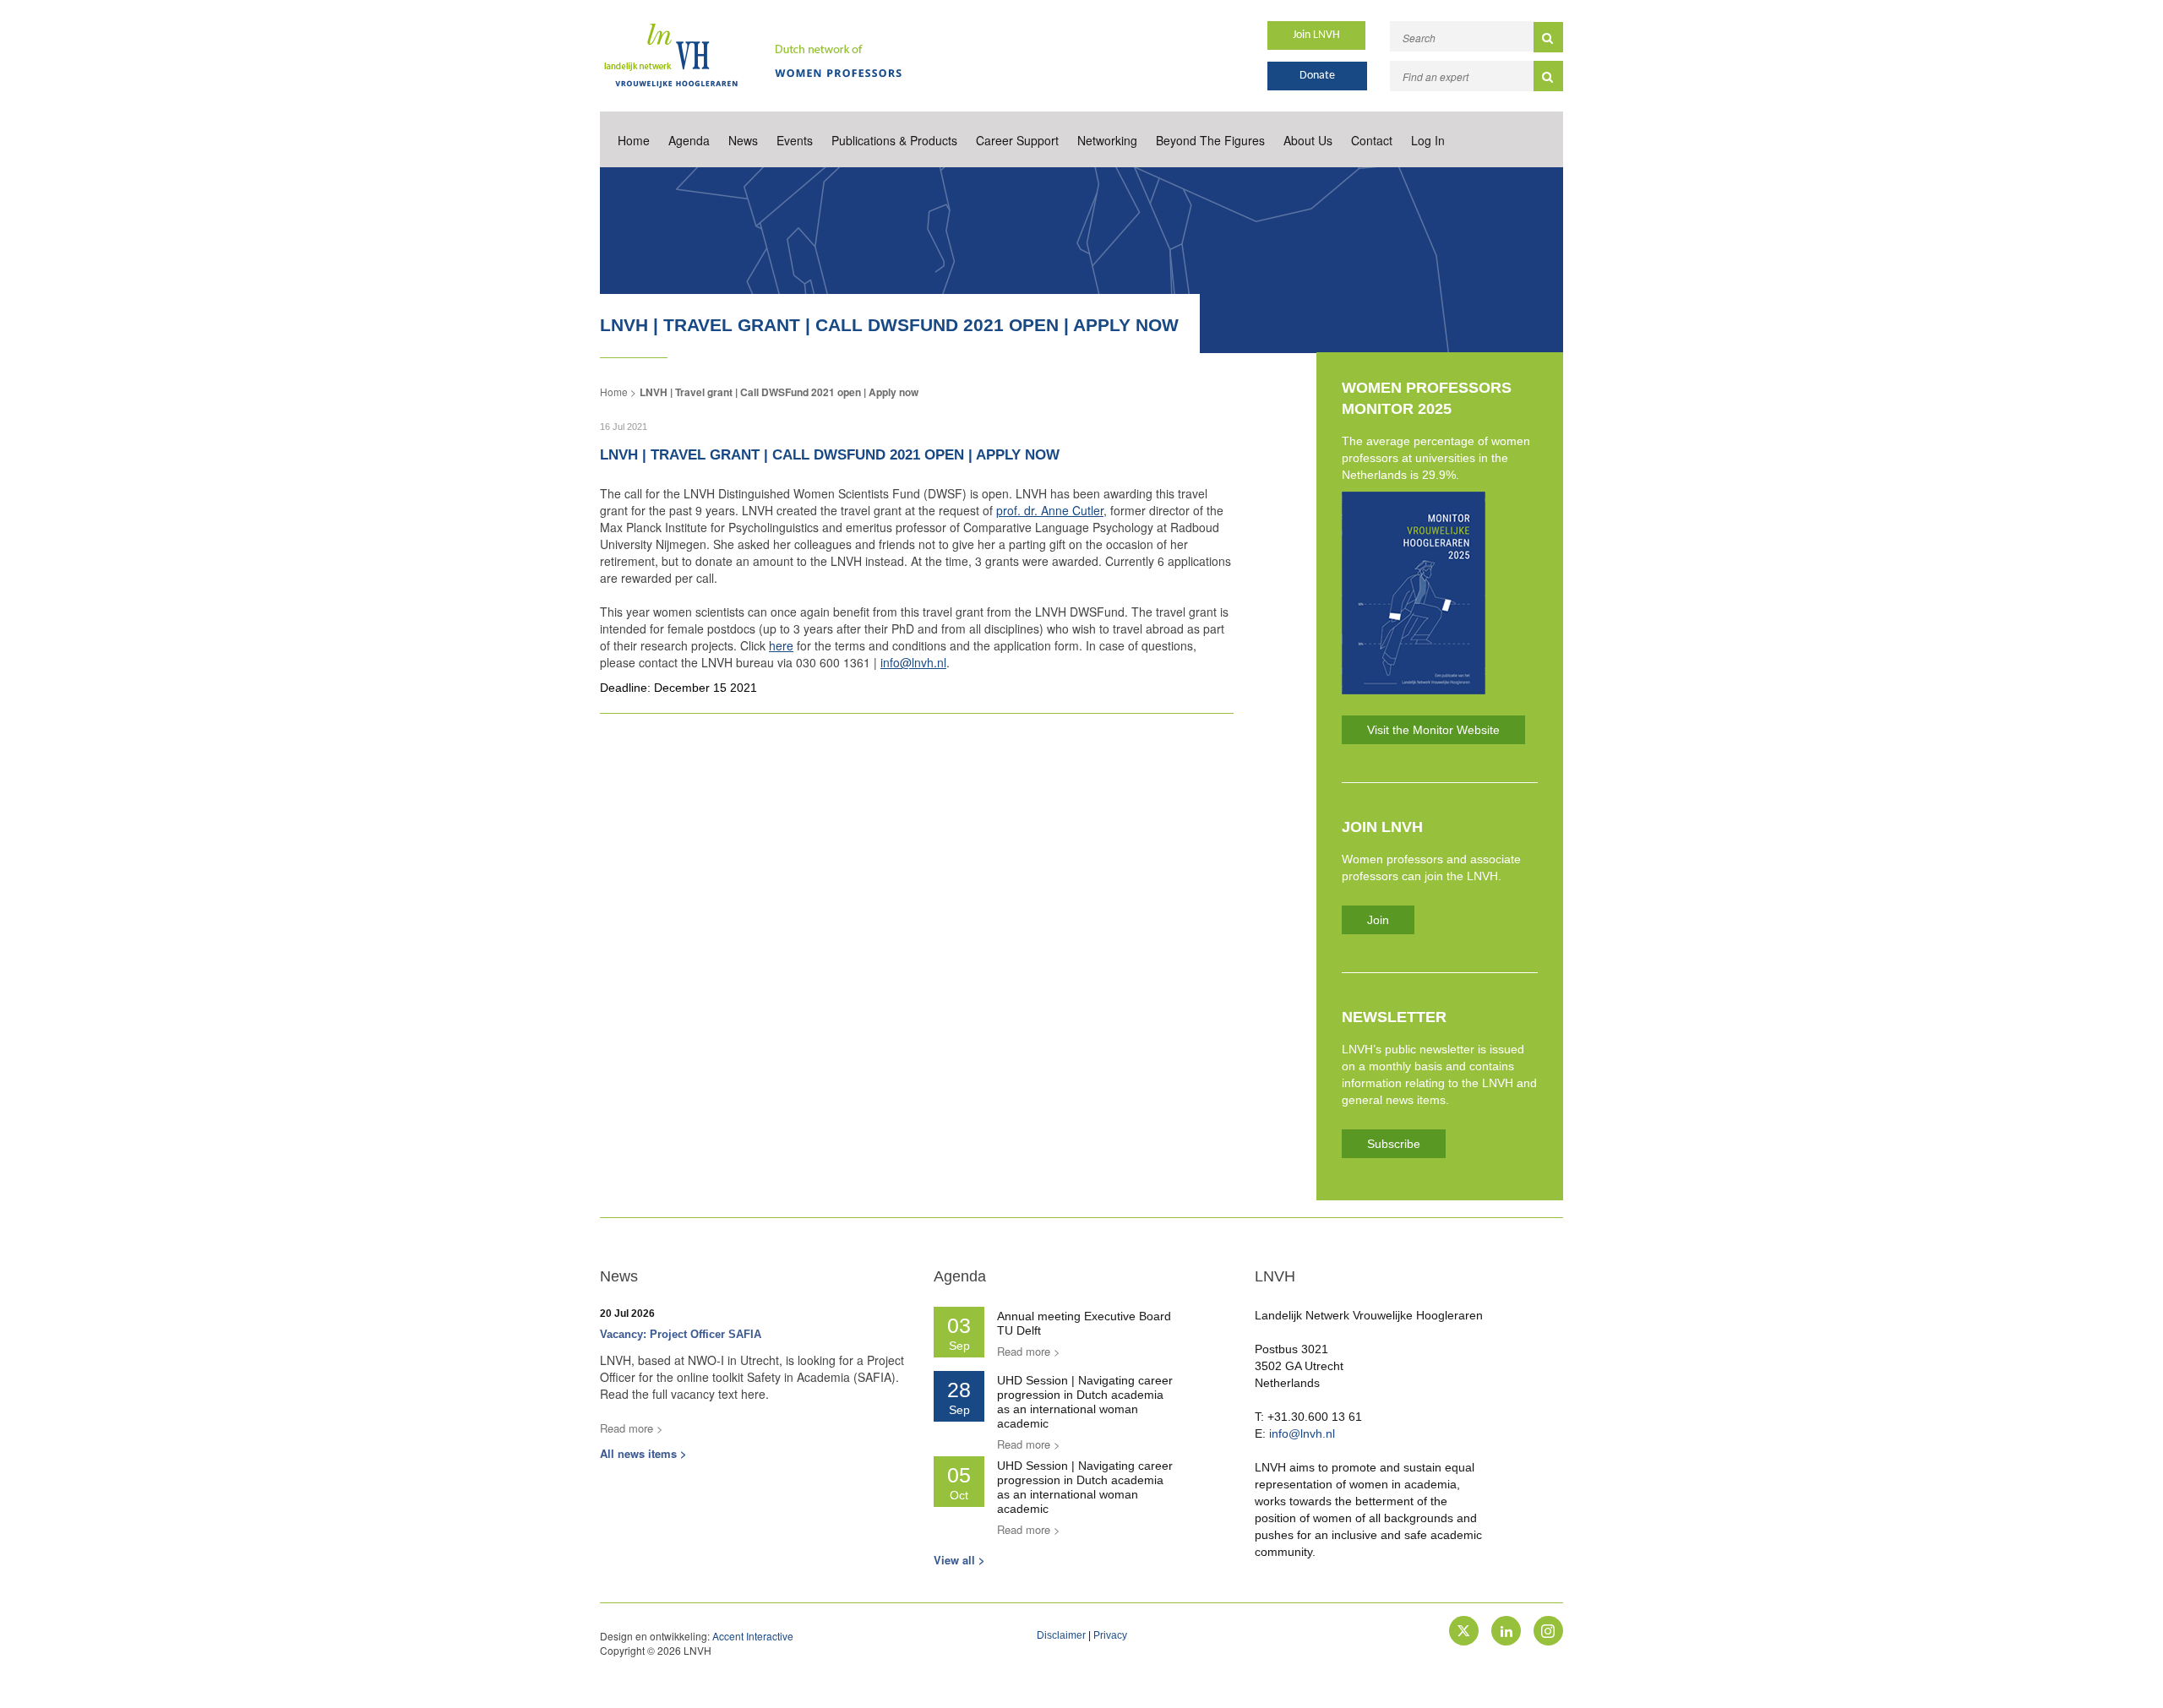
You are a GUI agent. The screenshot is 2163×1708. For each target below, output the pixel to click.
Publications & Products (894, 140)
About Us (1308, 140)
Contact (1372, 140)
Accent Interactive (753, 1636)
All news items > (643, 1453)
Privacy (1110, 1635)
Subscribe (1394, 1144)
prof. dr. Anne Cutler (1050, 510)
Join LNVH (1316, 35)
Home (634, 140)
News (743, 140)
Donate (1317, 76)
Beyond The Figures (1210, 140)
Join (1378, 920)
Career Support (1017, 140)
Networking (1107, 140)
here (781, 645)
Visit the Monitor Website (1433, 730)
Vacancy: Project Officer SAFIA (681, 1334)
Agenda (689, 140)
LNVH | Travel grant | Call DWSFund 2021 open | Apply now (779, 392)
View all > (959, 1560)
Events (795, 140)
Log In (1428, 140)
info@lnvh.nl (913, 662)
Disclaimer (1061, 1635)
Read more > (632, 1428)
